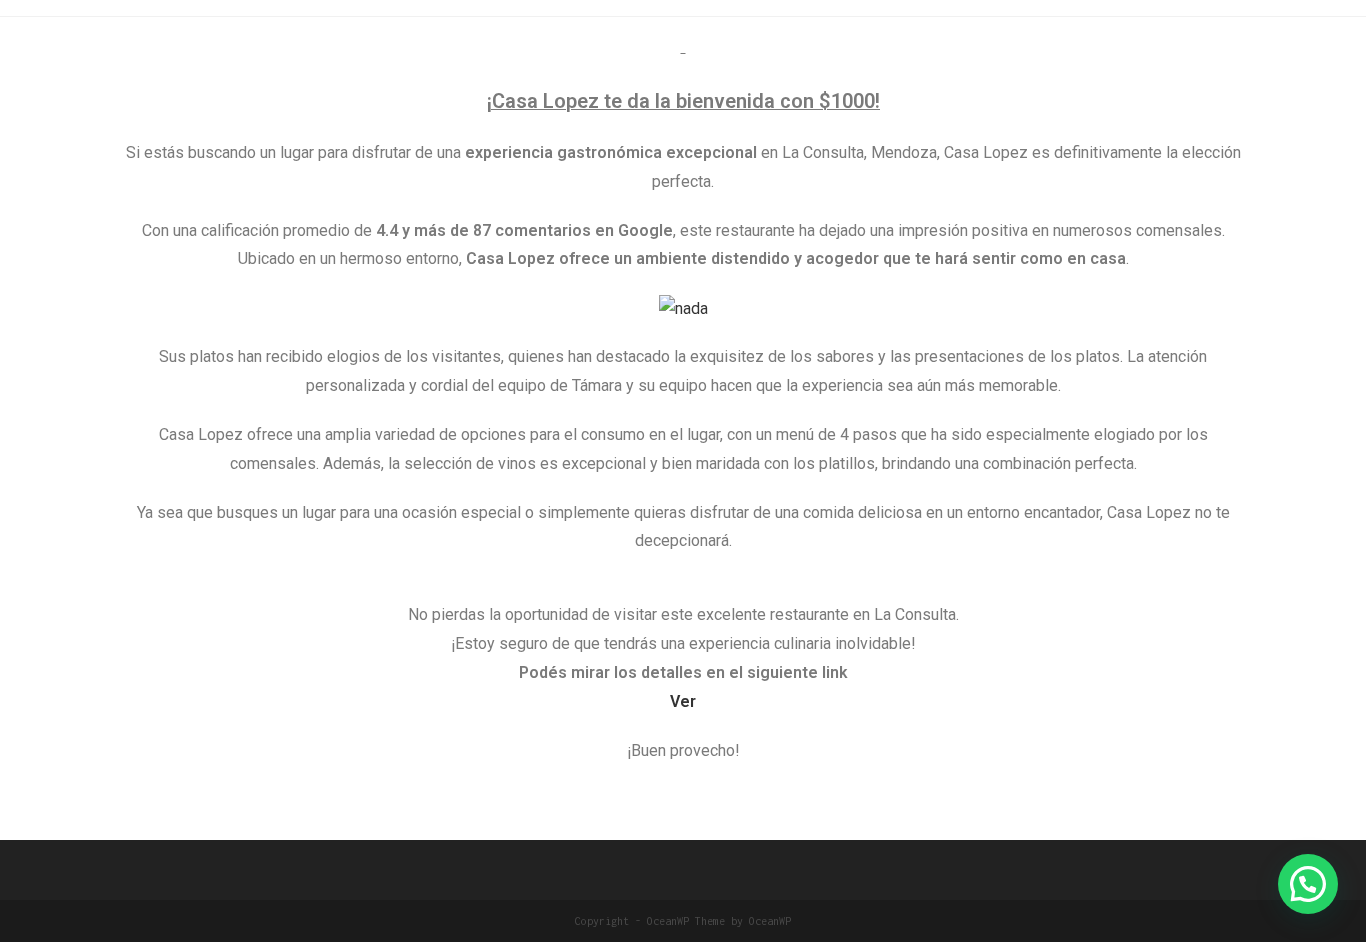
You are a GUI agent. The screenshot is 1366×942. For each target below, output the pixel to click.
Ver (683, 701)
